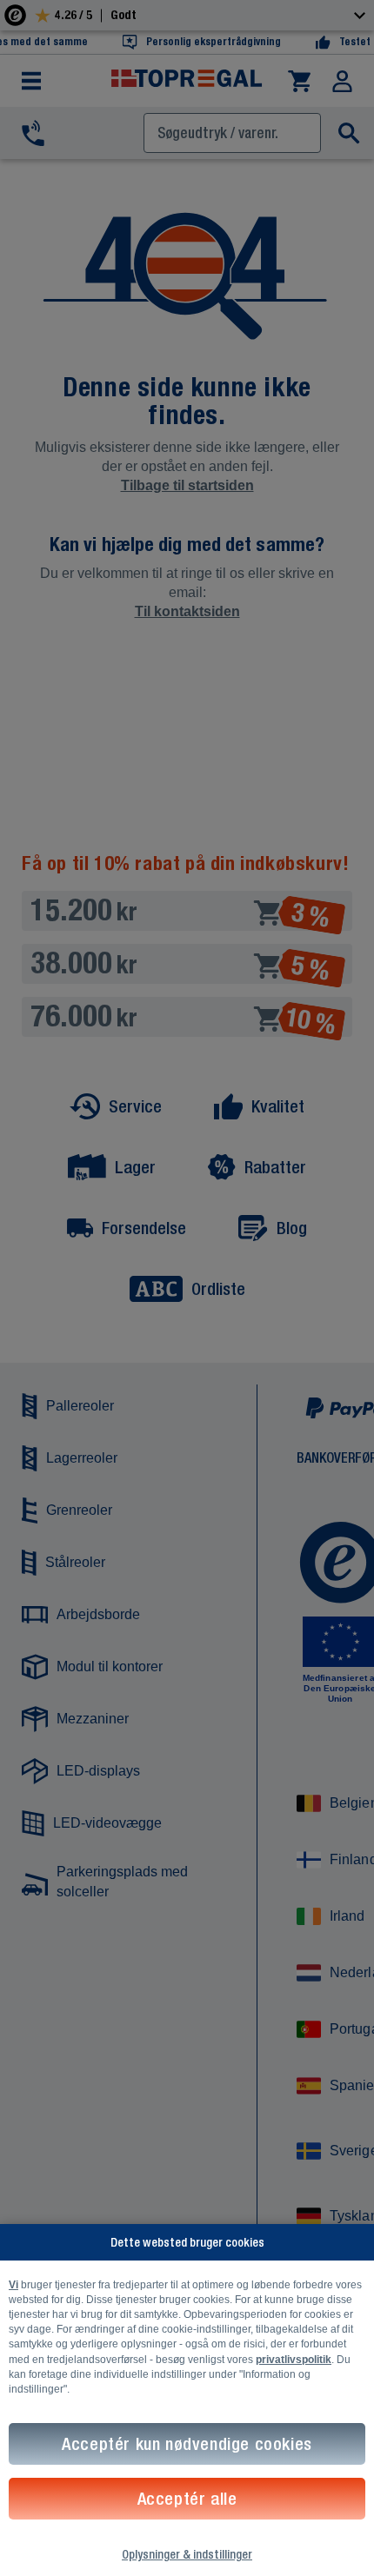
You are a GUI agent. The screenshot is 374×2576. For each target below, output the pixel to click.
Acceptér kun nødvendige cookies (187, 2443)
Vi (13, 2285)
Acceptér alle (187, 2498)
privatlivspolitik (294, 2360)
